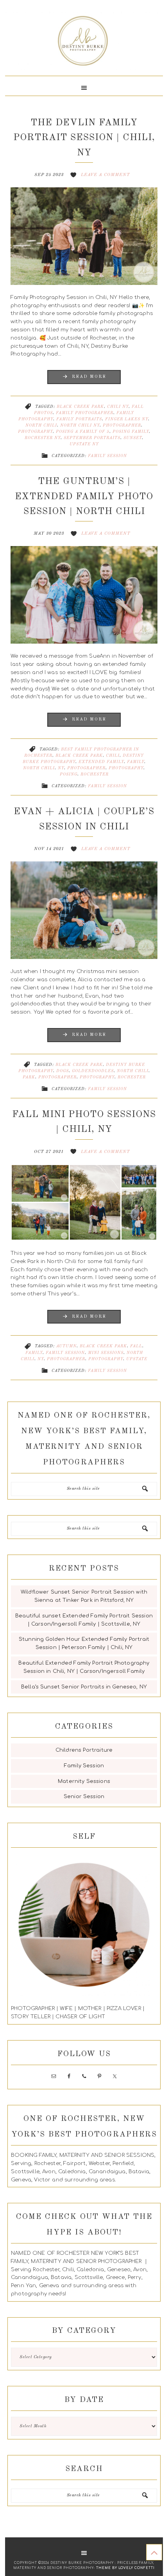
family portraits (79, 419)
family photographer (85, 413)
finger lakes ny (127, 419)
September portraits (92, 438)
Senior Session (84, 1797)
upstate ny (84, 444)
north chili (41, 425)
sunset (133, 438)
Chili (113, 756)
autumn (66, 1346)
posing (69, 774)
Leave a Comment (105, 175)
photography (35, 432)
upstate (137, 1359)
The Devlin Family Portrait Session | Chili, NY (84, 138)
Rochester (95, 774)
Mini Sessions (106, 1353)
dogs (63, 1071)
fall (136, 1346)
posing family (131, 432)
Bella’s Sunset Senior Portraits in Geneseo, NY (84, 1687)
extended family (101, 762)
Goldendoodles (93, 1071)
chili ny (118, 407)
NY (61, 768)
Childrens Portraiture (84, 1750)
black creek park (80, 407)
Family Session (107, 456)
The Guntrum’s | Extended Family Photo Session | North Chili (84, 497)
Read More (89, 377)
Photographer (122, 425)
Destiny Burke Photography (84, 41)
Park (29, 1077)
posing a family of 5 (83, 432)
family (136, 762)
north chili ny (80, 425)
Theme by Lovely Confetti (125, 2568)
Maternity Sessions (84, 1781)
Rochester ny (43, 438)
